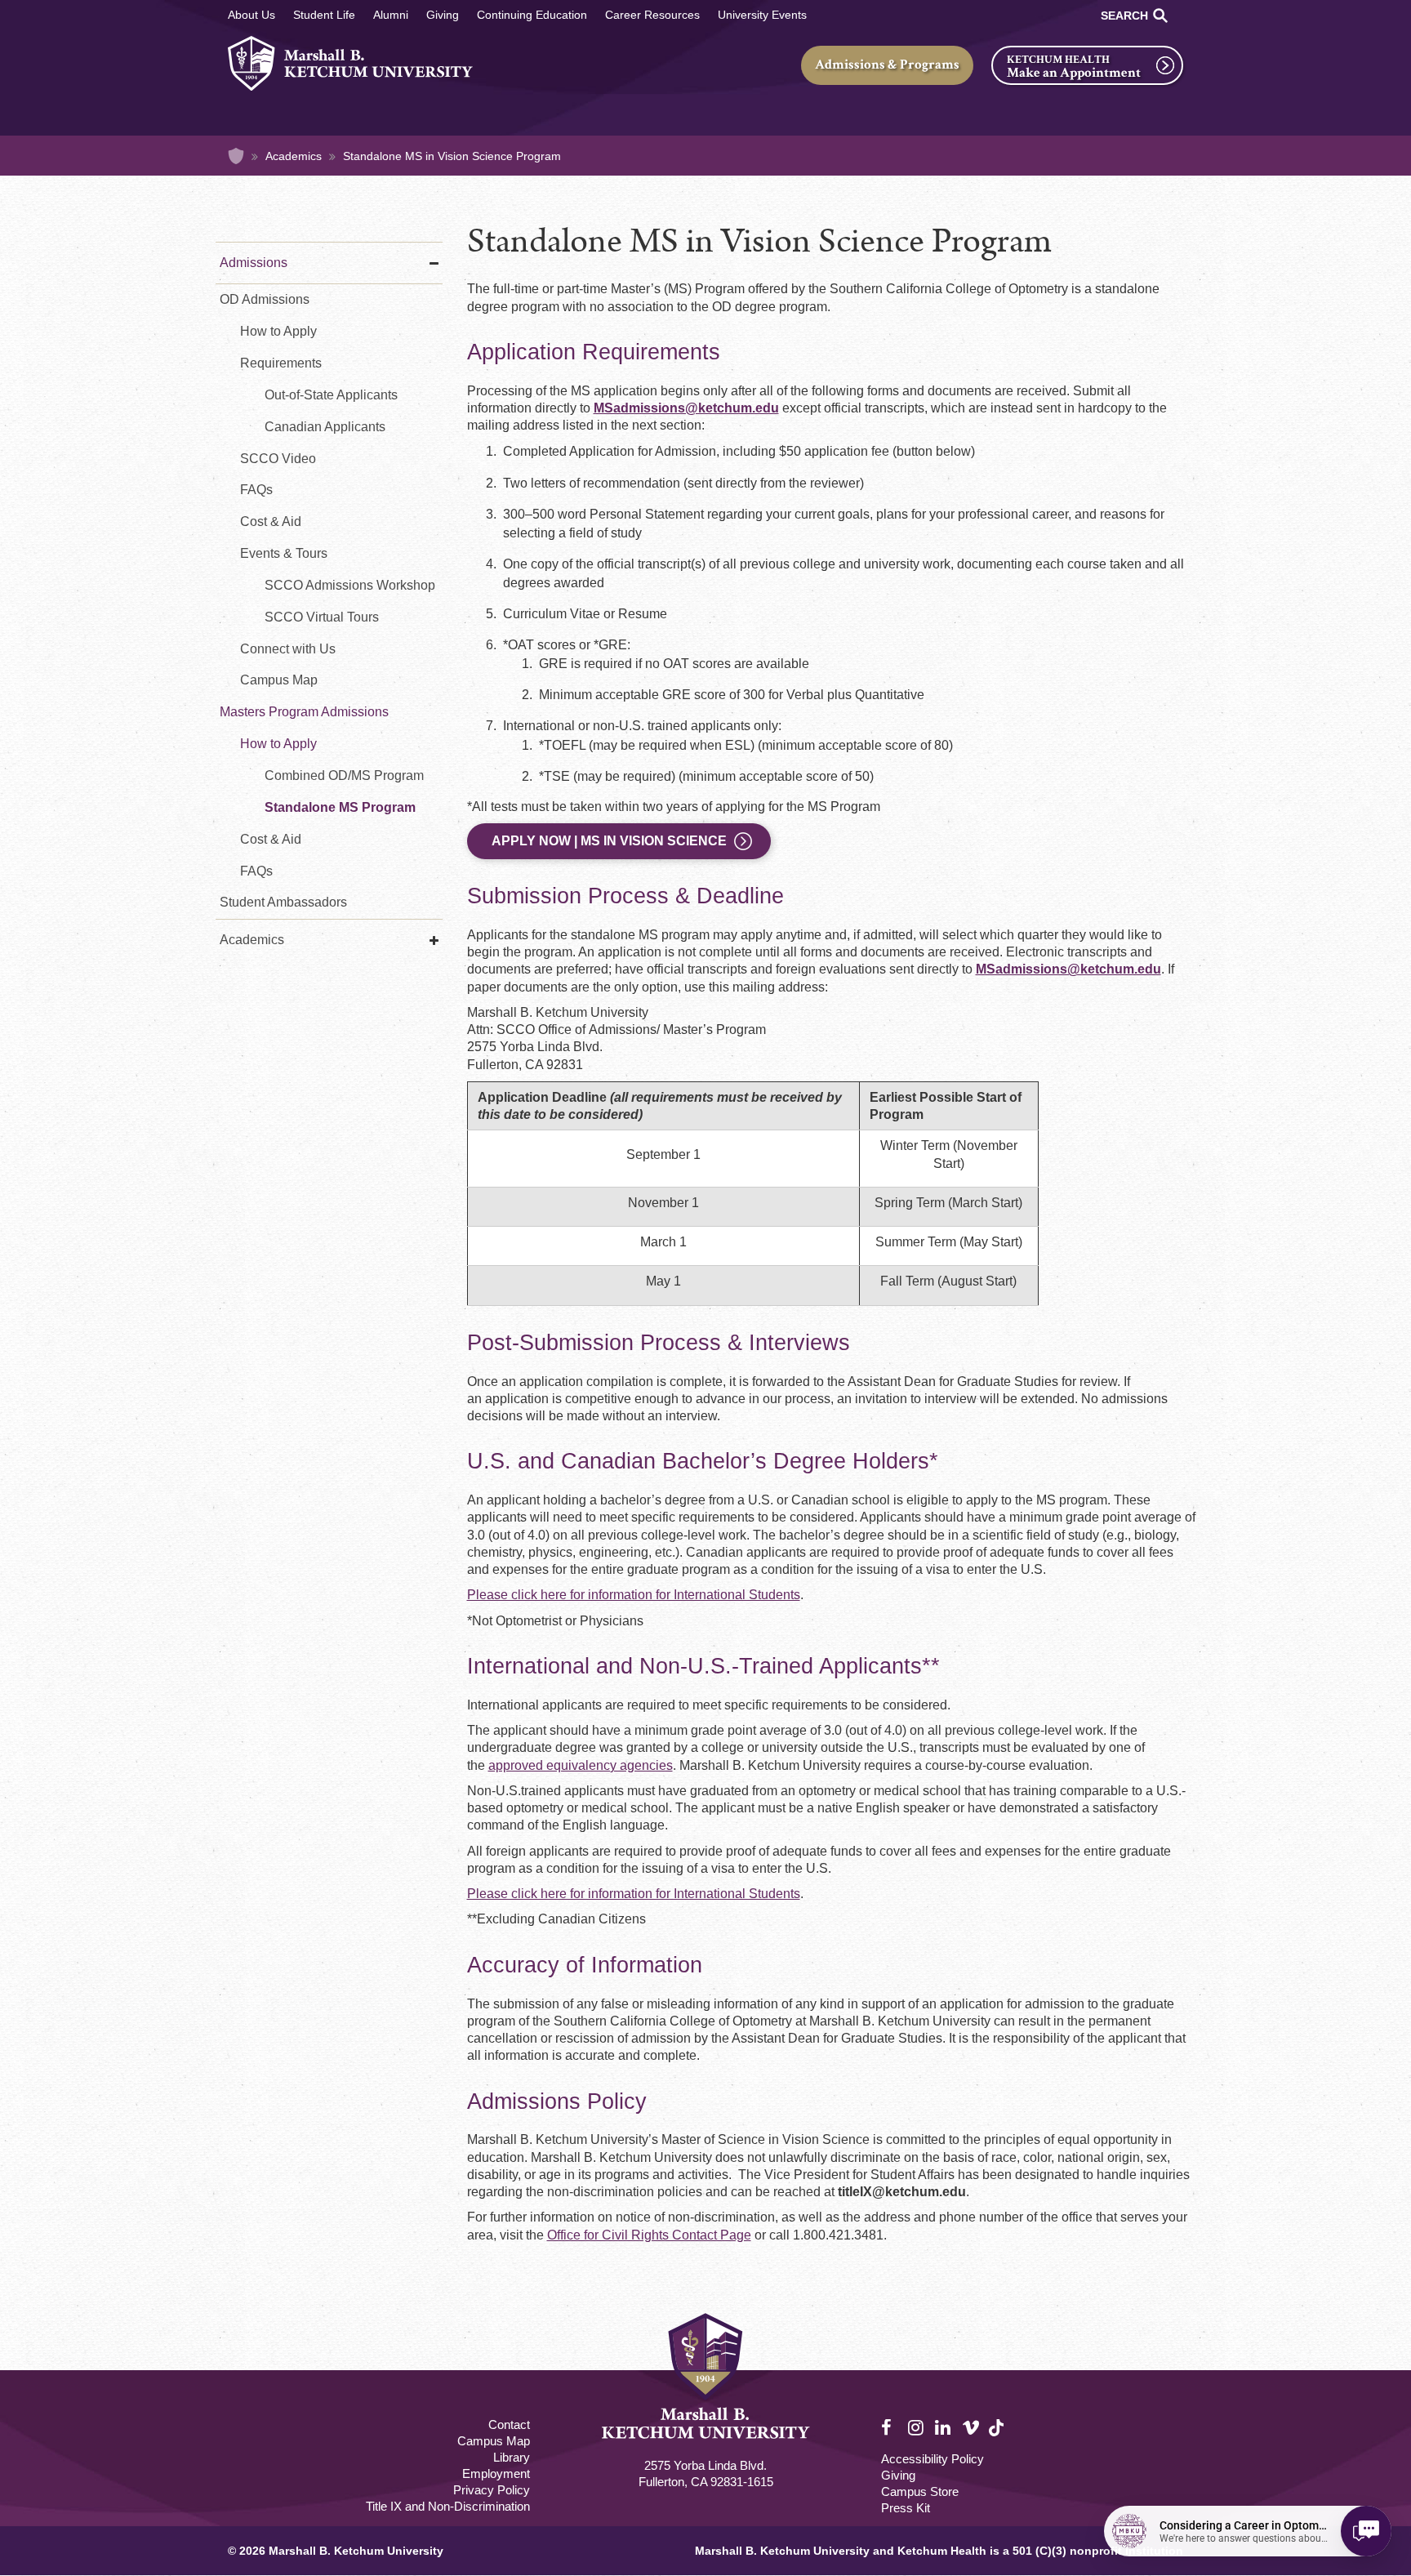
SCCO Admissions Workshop (350, 585)
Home (236, 156)
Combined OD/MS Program (344, 775)
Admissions (254, 263)
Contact (509, 2424)
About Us (251, 15)
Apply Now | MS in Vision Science (609, 841)
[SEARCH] (1160, 16)
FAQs (256, 490)
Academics (294, 156)
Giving (443, 15)
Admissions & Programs (887, 65)
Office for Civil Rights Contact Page (649, 2235)
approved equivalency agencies (581, 1765)
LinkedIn (944, 2428)
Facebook (890, 2428)
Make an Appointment (1074, 73)
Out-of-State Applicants (331, 395)
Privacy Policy (492, 2490)
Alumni (391, 15)
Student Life (324, 15)
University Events (762, 15)
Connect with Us (288, 649)
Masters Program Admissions (304, 712)
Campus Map (279, 680)
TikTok (998, 2437)
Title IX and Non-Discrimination (448, 2506)
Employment (496, 2473)
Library (512, 2457)
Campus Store (920, 2491)
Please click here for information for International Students (634, 1595)
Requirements (281, 363)
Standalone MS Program (340, 807)
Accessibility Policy (933, 2459)
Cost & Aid (271, 521)
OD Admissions (265, 299)
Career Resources (652, 15)
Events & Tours (284, 553)
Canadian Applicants (325, 427)
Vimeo (971, 2428)
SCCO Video (278, 459)
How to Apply (278, 331)
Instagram (917, 2428)
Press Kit (906, 2508)
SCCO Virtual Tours (322, 617)
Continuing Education (532, 15)
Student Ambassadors (283, 902)
